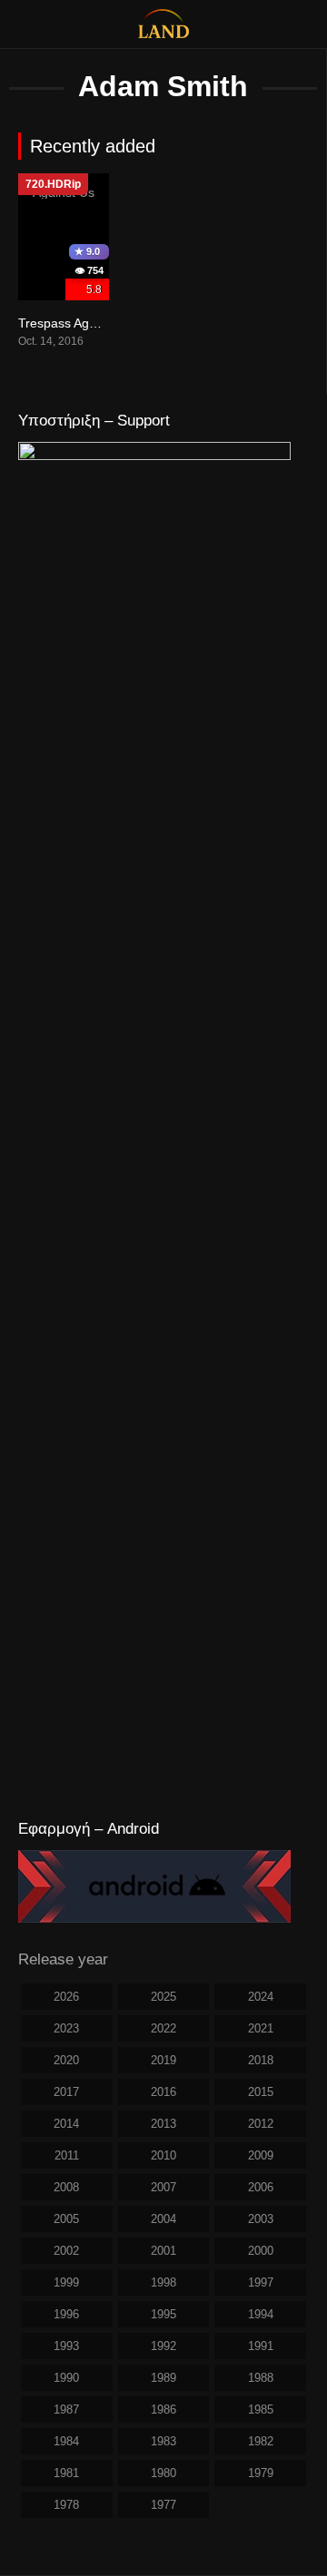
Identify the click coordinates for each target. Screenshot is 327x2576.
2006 (261, 2187)
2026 (66, 1997)
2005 (66, 2219)
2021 (261, 2028)
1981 (66, 2473)
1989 (163, 2378)
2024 (261, 1997)
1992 (163, 2346)
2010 (163, 2155)
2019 (163, 2060)
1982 (261, 2441)
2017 (66, 2092)
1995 (163, 2314)
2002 (66, 2251)
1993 (66, 2346)
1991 (261, 2346)
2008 (66, 2187)
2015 (261, 2092)
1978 (66, 2505)
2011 (67, 2155)
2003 (261, 2219)
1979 (261, 2473)
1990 (66, 2378)
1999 (66, 2282)
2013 (163, 2124)
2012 (261, 2124)
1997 (261, 2282)
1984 (66, 2441)
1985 (261, 2409)
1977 (163, 2505)
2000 (261, 2251)
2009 (261, 2155)
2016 (163, 2092)
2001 (163, 2251)
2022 (163, 2028)
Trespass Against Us (77, 323)
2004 (163, 2219)
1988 (261, 2378)
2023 (66, 2028)
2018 (261, 2060)
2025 (163, 1997)
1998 (163, 2282)
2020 (66, 2060)
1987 (66, 2409)
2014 (66, 2124)
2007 (163, 2187)
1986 (163, 2409)
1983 (163, 2441)
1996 (66, 2314)
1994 (261, 2314)
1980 (163, 2473)
